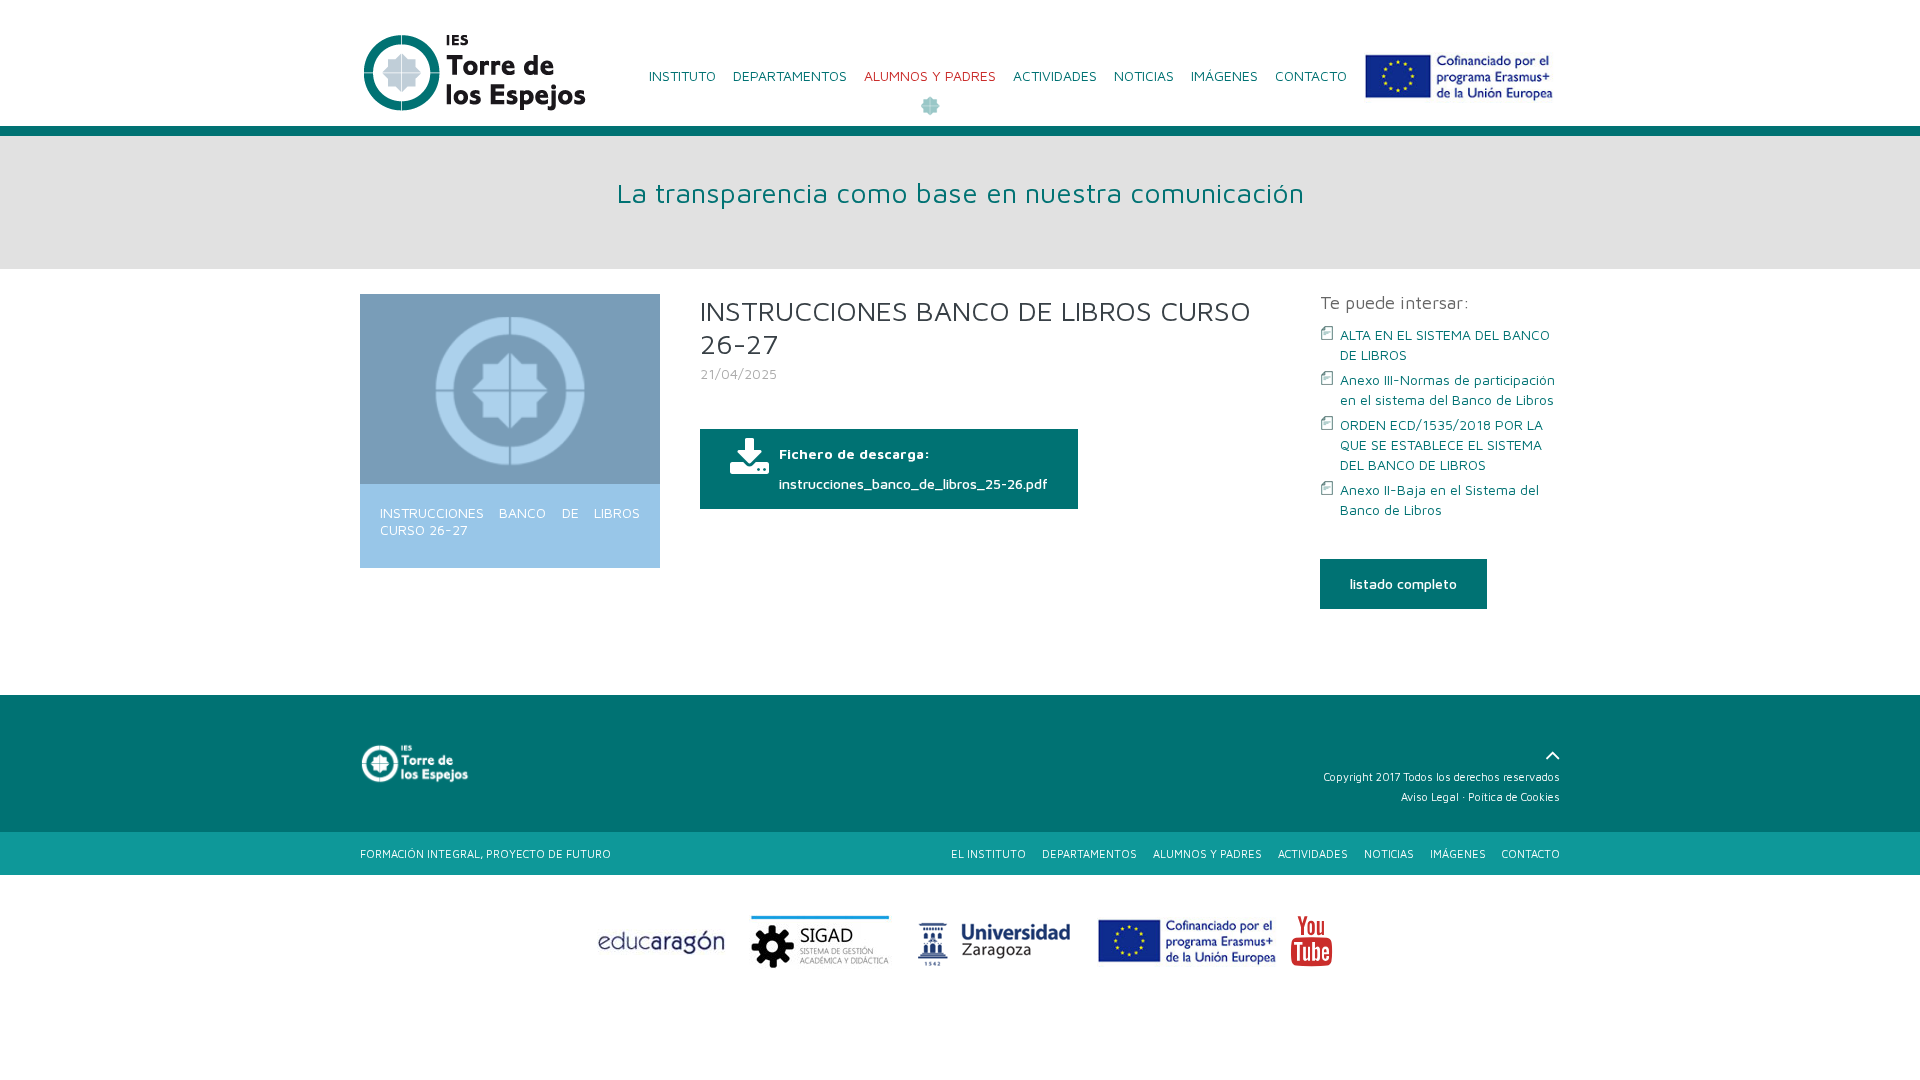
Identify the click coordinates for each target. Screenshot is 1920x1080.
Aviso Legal (1430, 796)
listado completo (1403, 583)
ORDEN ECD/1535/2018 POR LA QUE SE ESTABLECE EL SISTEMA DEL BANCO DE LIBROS (1441, 444)
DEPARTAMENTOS (790, 75)
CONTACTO (1311, 75)
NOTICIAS (1144, 75)
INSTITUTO (682, 75)
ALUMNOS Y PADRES (930, 75)
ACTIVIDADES (1055, 75)
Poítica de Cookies (1514, 796)
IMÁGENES (1224, 75)
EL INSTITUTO (988, 853)
